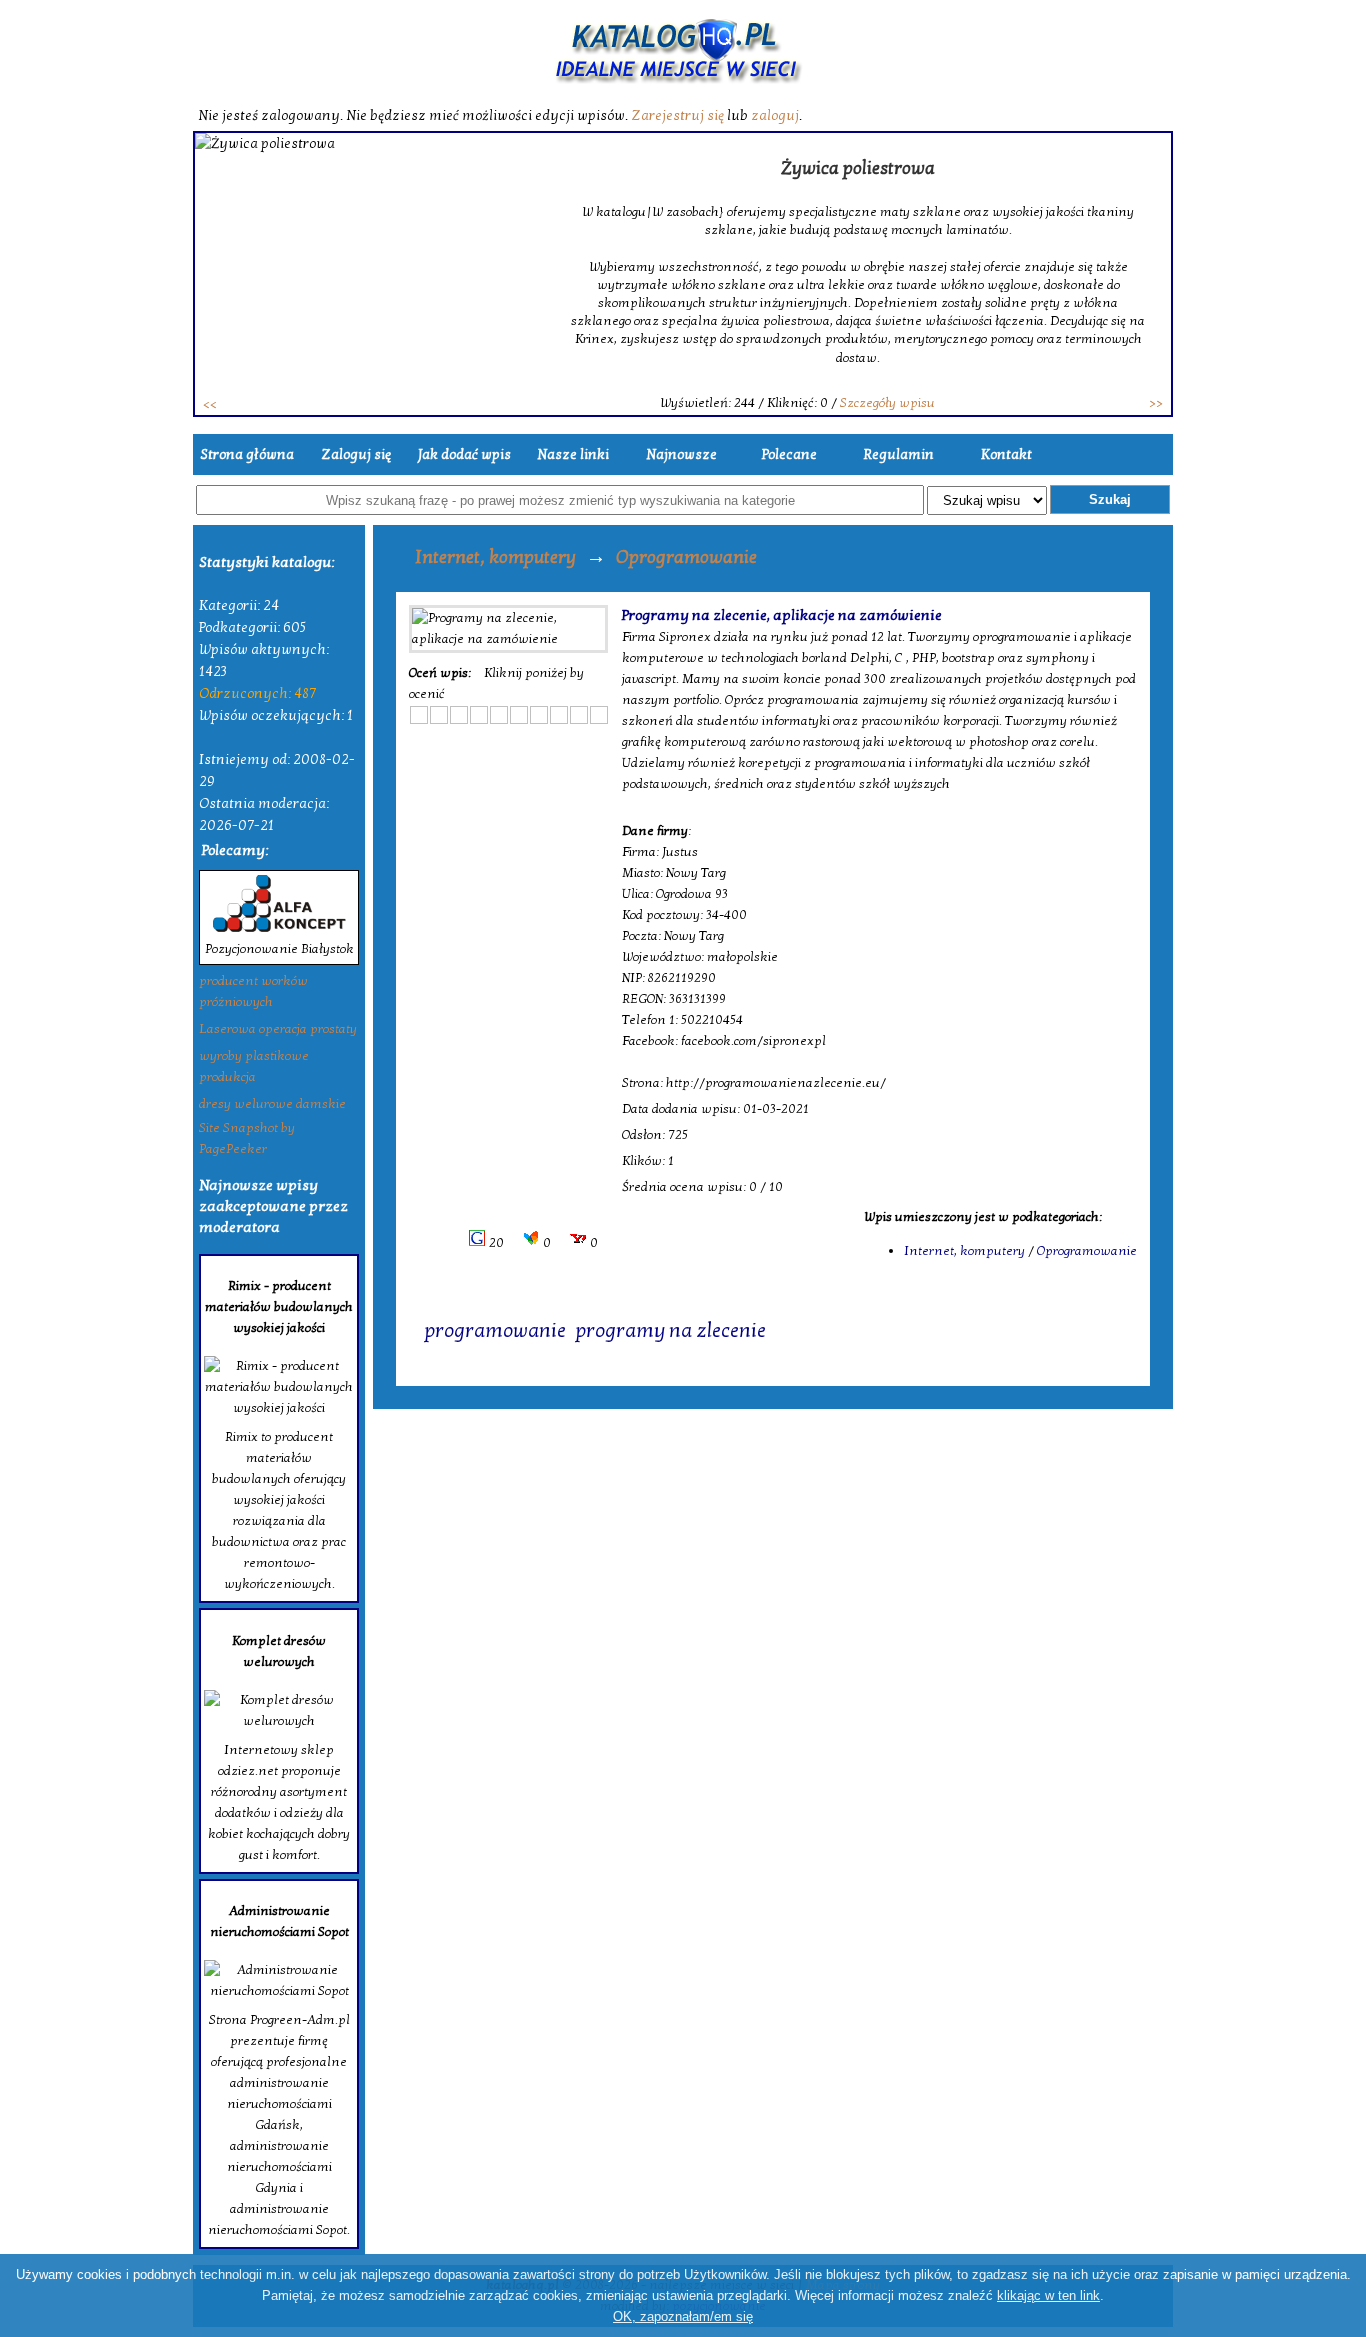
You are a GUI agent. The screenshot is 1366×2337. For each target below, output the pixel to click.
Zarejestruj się (677, 115)
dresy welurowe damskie (272, 1104)
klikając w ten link (1048, 2295)
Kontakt (1006, 454)
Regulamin (898, 454)
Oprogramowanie (686, 557)
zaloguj (775, 115)
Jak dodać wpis (464, 454)
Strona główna (247, 454)
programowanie (495, 1331)
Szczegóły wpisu (887, 403)
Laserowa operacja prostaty (278, 1029)
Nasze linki (573, 454)
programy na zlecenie (670, 1331)
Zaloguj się (356, 454)
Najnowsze (681, 454)
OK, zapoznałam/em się (683, 2316)
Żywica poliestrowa (858, 168)
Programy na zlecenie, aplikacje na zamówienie (782, 615)
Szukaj (1110, 499)
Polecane (789, 454)
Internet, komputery (495, 557)
